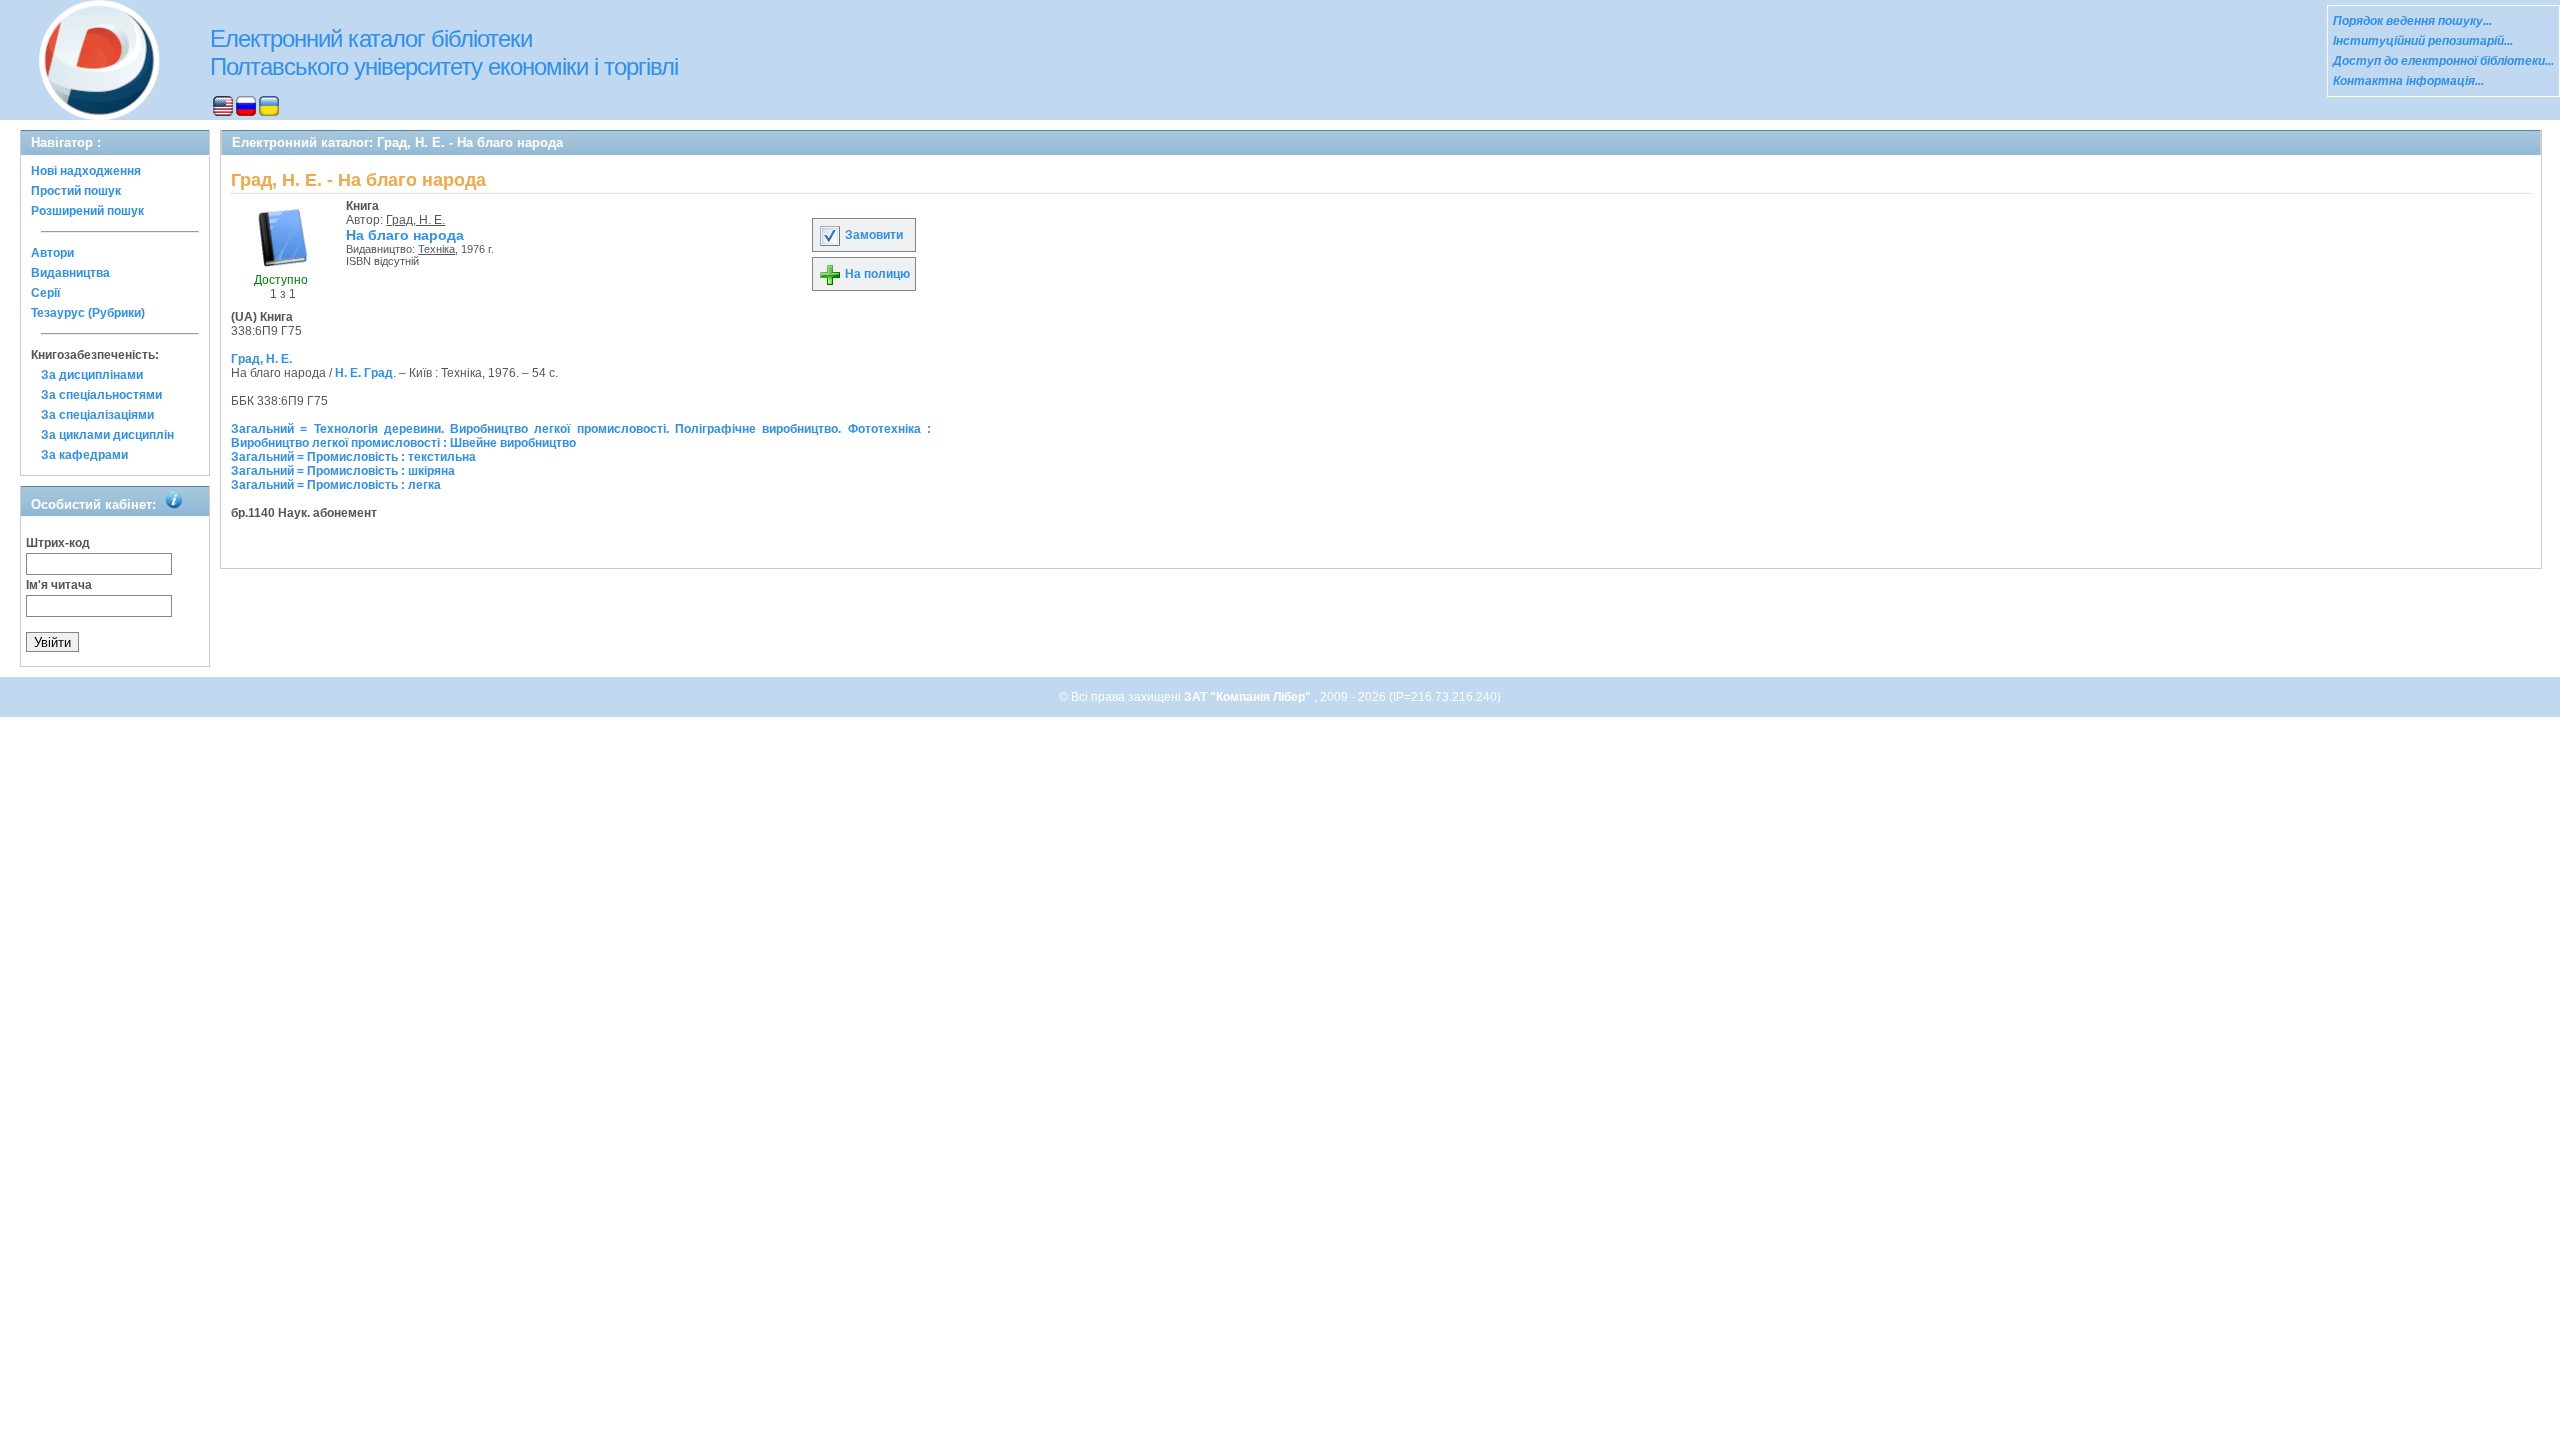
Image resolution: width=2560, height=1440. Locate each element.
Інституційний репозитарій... (2423, 41)
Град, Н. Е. (415, 220)
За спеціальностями (101, 395)
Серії (45, 293)
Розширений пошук (87, 211)
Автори (52, 253)
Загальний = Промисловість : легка (336, 485)
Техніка (436, 249)
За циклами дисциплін (107, 435)
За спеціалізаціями (97, 415)
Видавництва (70, 273)
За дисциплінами (92, 375)
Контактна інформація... (2408, 81)
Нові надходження (86, 171)
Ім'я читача (59, 585)
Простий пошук (76, 191)
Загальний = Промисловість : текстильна (353, 457)
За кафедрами (84, 455)
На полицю (876, 274)
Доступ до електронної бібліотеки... (2443, 61)
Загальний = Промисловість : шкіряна (343, 471)
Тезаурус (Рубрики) (88, 313)
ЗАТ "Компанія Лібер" (1249, 697)
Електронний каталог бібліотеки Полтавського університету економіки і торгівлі (444, 52)
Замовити (872, 235)
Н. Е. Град (364, 373)
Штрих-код (58, 543)
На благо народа (405, 235)
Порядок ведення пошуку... (2412, 21)
